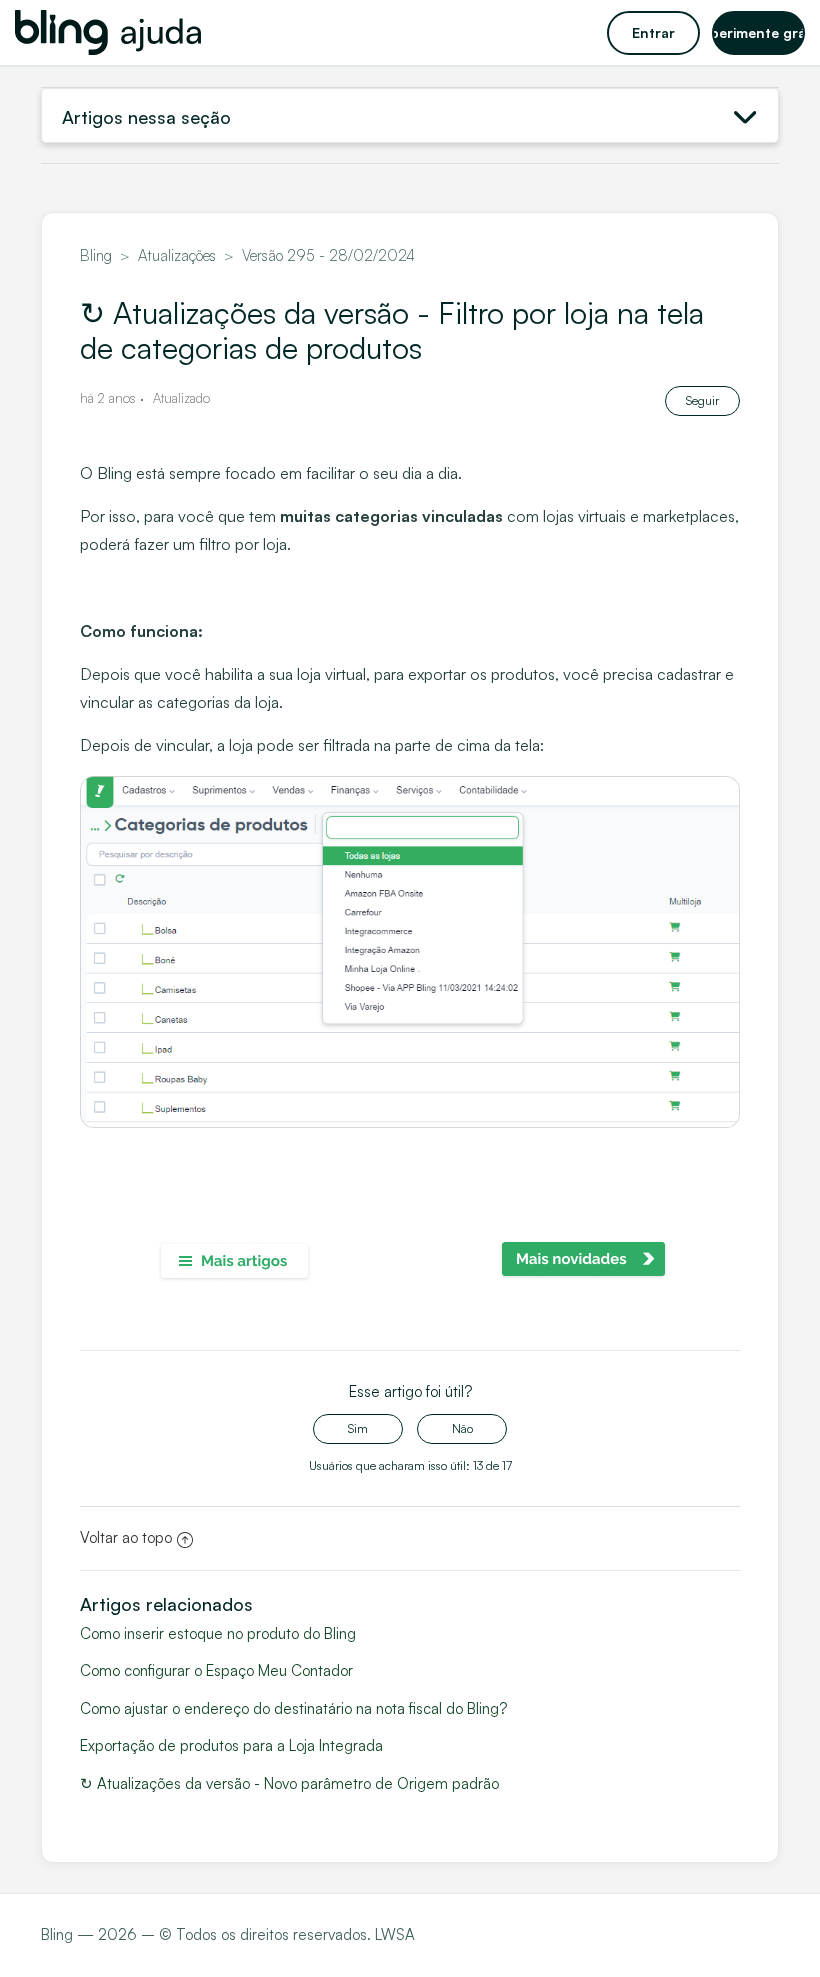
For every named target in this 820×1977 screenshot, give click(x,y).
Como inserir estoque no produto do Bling (218, 1633)
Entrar (653, 32)
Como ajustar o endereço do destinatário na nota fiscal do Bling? (293, 1708)
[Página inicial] (108, 32)
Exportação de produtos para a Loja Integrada (231, 1745)
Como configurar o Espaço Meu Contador (216, 1670)
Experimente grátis (758, 32)
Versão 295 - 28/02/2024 (328, 255)
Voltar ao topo (126, 1537)
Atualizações (177, 255)
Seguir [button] (702, 400)
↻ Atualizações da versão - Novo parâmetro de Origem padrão (289, 1783)
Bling (96, 255)
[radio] (358, 1429)
